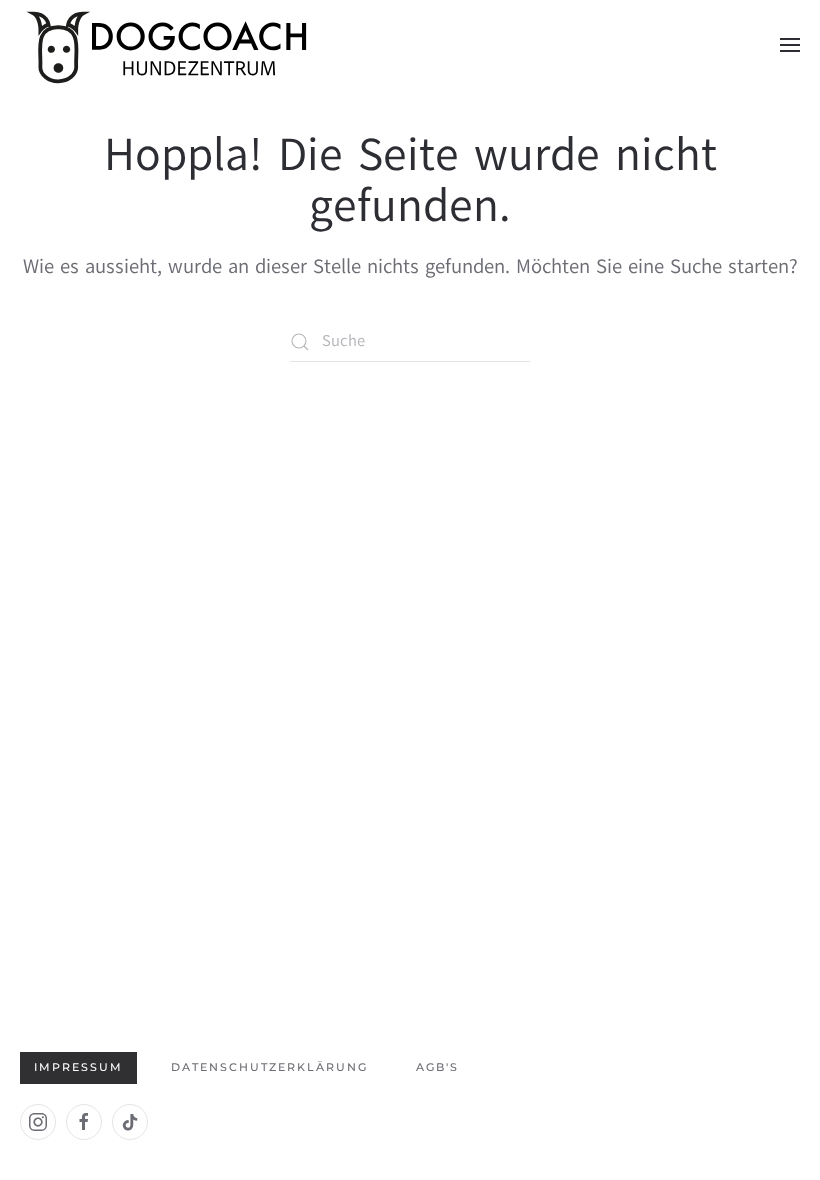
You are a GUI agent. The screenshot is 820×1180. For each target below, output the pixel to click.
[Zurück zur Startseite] (170, 45)
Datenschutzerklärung (269, 1067)
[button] (790, 45)
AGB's (437, 1067)
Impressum (78, 1067)
